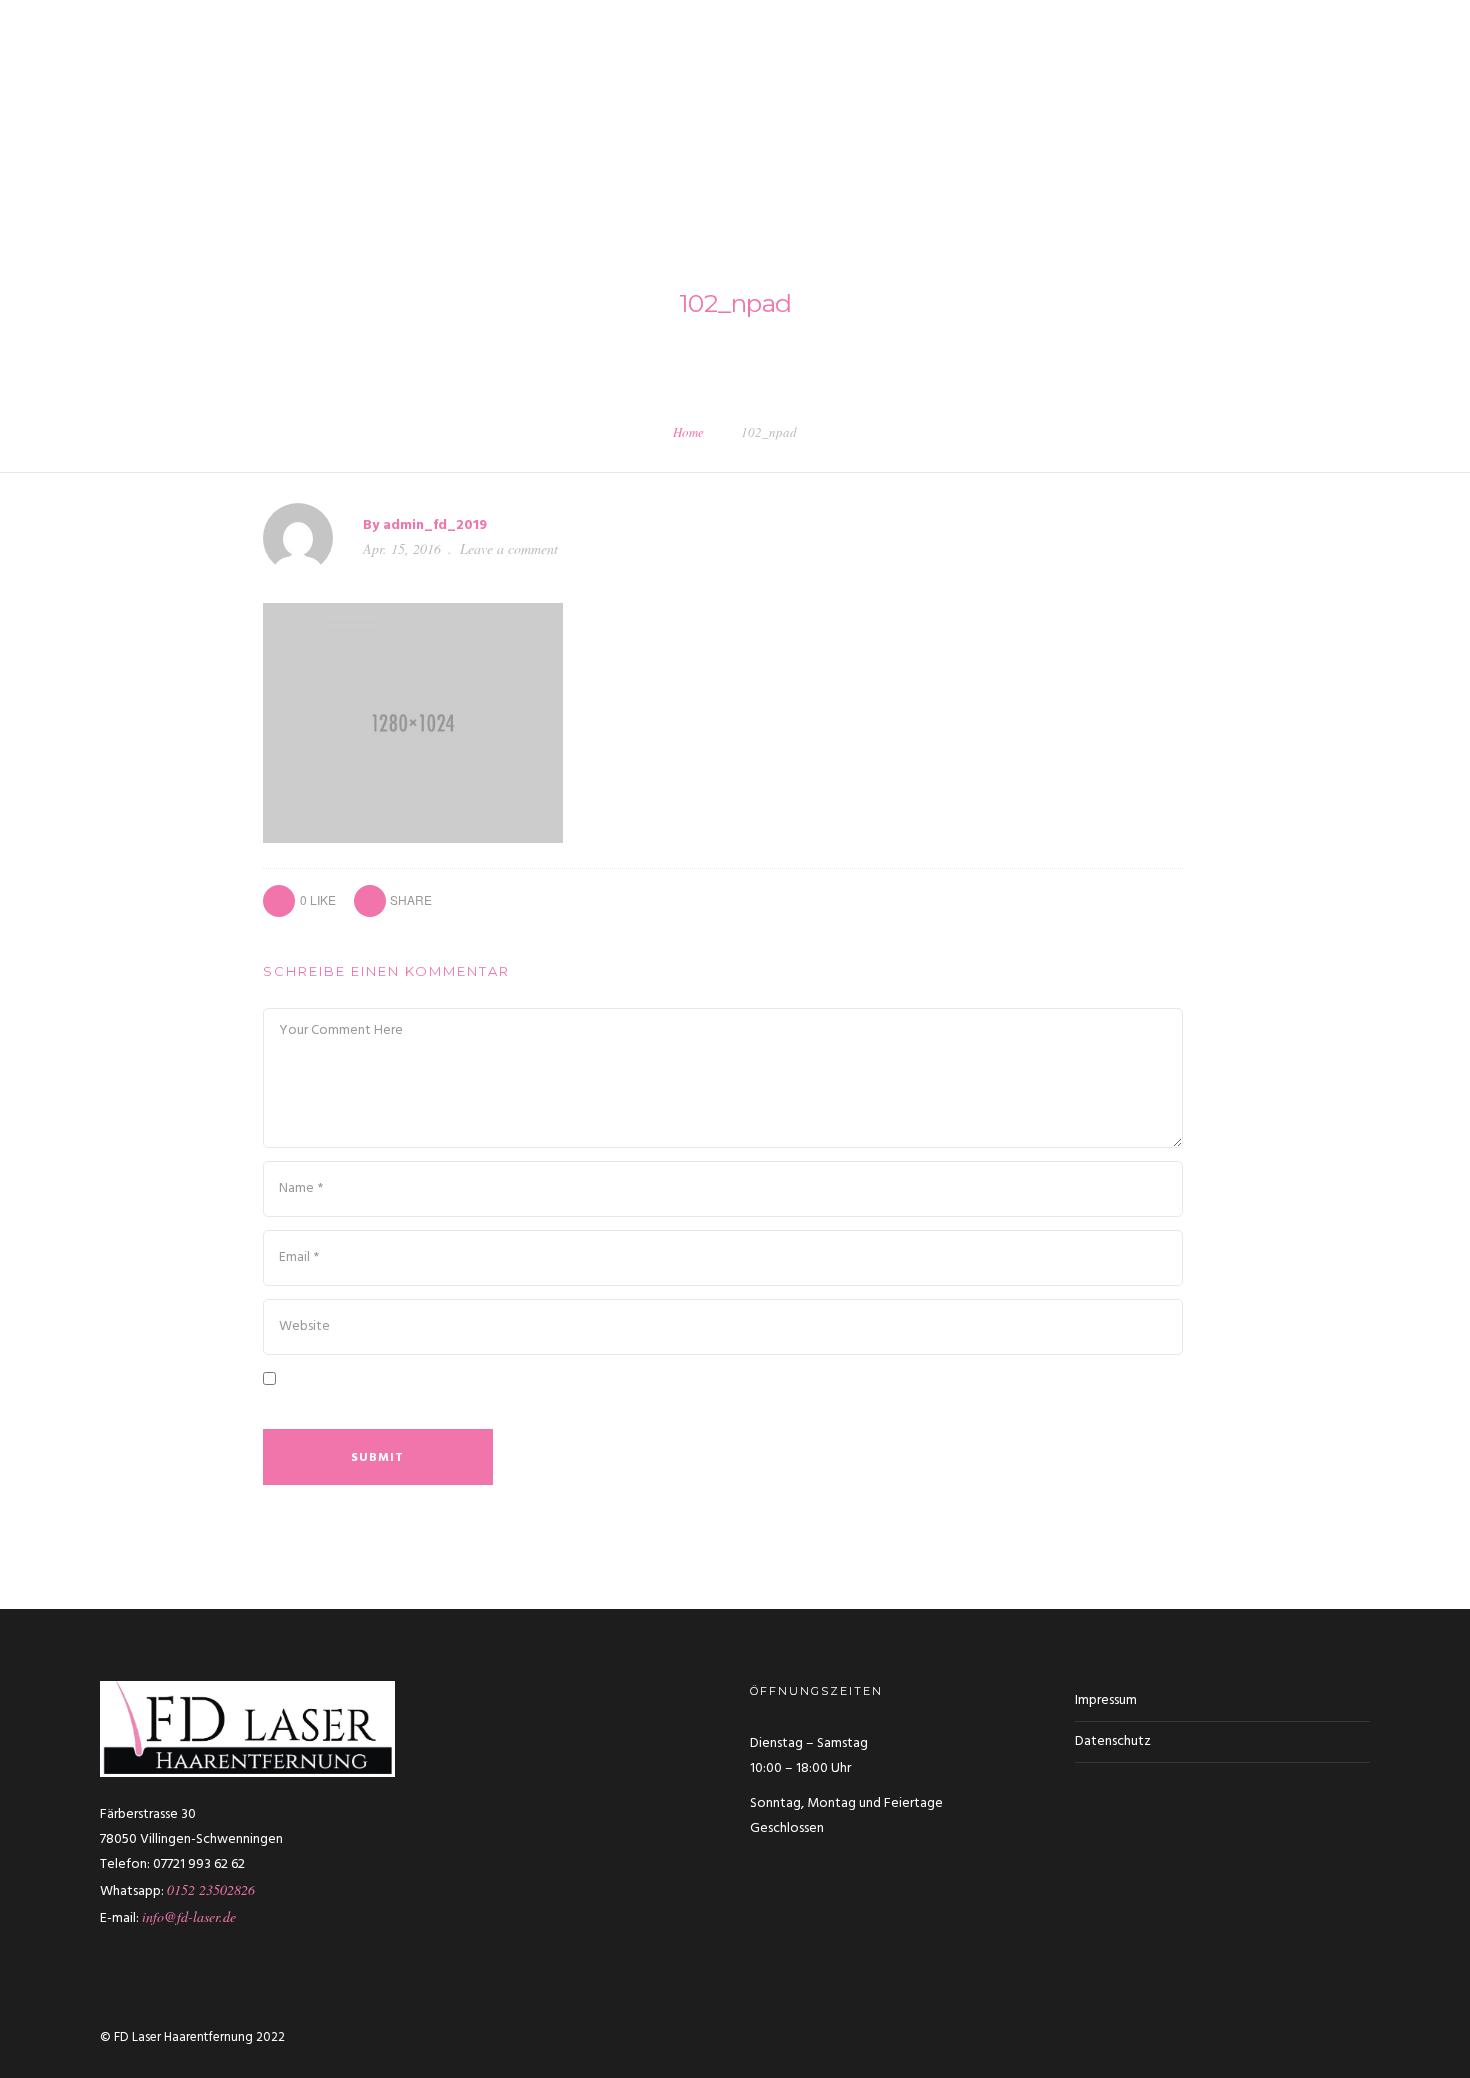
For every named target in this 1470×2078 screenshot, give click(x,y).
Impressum (1106, 1700)
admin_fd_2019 (435, 525)
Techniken (751, 88)
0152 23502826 (211, 1889)
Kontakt (1409, 88)
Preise (1229, 88)
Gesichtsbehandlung (1103, 88)
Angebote (1315, 88)
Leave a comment (509, 548)
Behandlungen (868, 88)
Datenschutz (1113, 1741)
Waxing (974, 88)
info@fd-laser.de (189, 1916)
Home (688, 432)
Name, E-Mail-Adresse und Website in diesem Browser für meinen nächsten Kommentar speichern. (622, 1406)
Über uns (654, 88)
